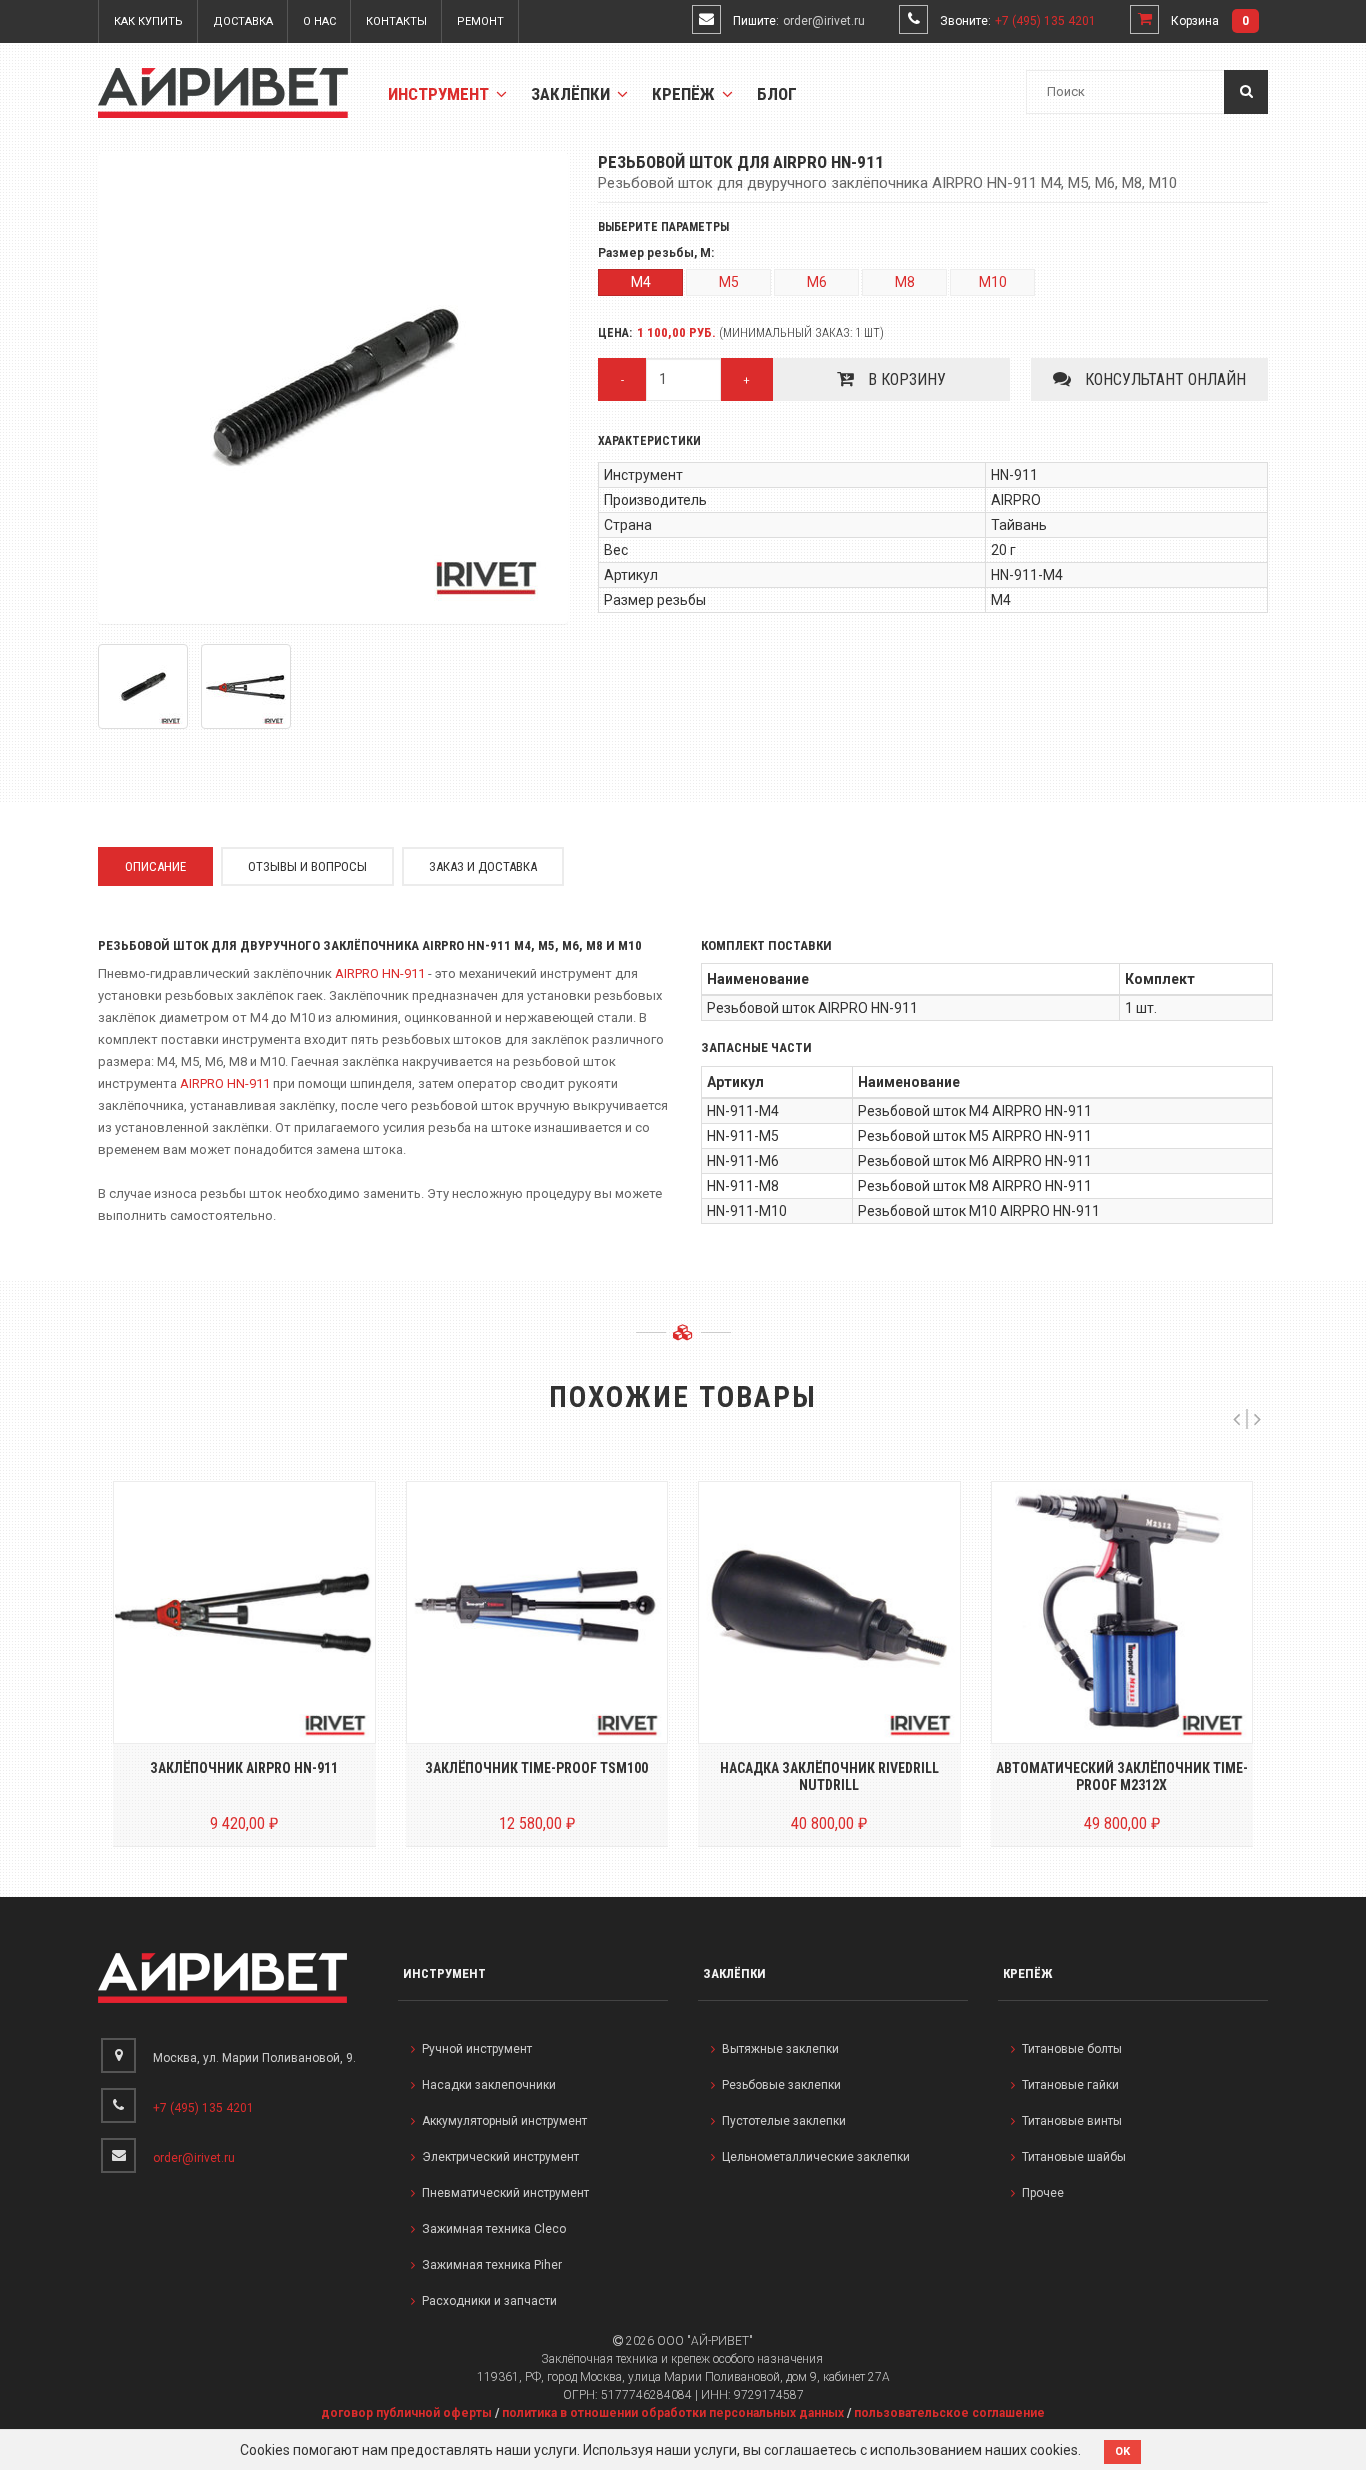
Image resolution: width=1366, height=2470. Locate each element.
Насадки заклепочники (489, 2085)
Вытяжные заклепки (780, 2049)
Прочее (1043, 2193)
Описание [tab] (155, 866)
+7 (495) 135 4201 (1045, 21)
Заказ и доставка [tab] (483, 866)
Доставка (243, 21)
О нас (319, 21)
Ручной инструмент (477, 2049)
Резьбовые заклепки (781, 2085)
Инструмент (440, 94)
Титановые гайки (1070, 2085)
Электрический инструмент (500, 2157)
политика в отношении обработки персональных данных (673, 2413)
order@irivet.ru (824, 21)
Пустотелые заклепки (784, 2121)
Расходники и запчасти (489, 2301)
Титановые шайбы (1074, 2157)
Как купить (148, 21)
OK (1122, 2451)
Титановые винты (1072, 2121)
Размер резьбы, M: (656, 253)
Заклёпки (572, 94)
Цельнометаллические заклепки (816, 2157)
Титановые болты (1072, 2049)
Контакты (396, 21)
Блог (777, 94)
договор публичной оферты (406, 2413)
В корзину (905, 379)
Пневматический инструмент (505, 2193)
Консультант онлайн (1163, 379)
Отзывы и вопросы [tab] (307, 866)
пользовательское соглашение (949, 2413)
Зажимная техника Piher (492, 2265)
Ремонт (480, 21)
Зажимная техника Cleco (494, 2229)
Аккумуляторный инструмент (504, 2121)
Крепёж (685, 94)
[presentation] (1236, 1419)
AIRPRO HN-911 (380, 973)
